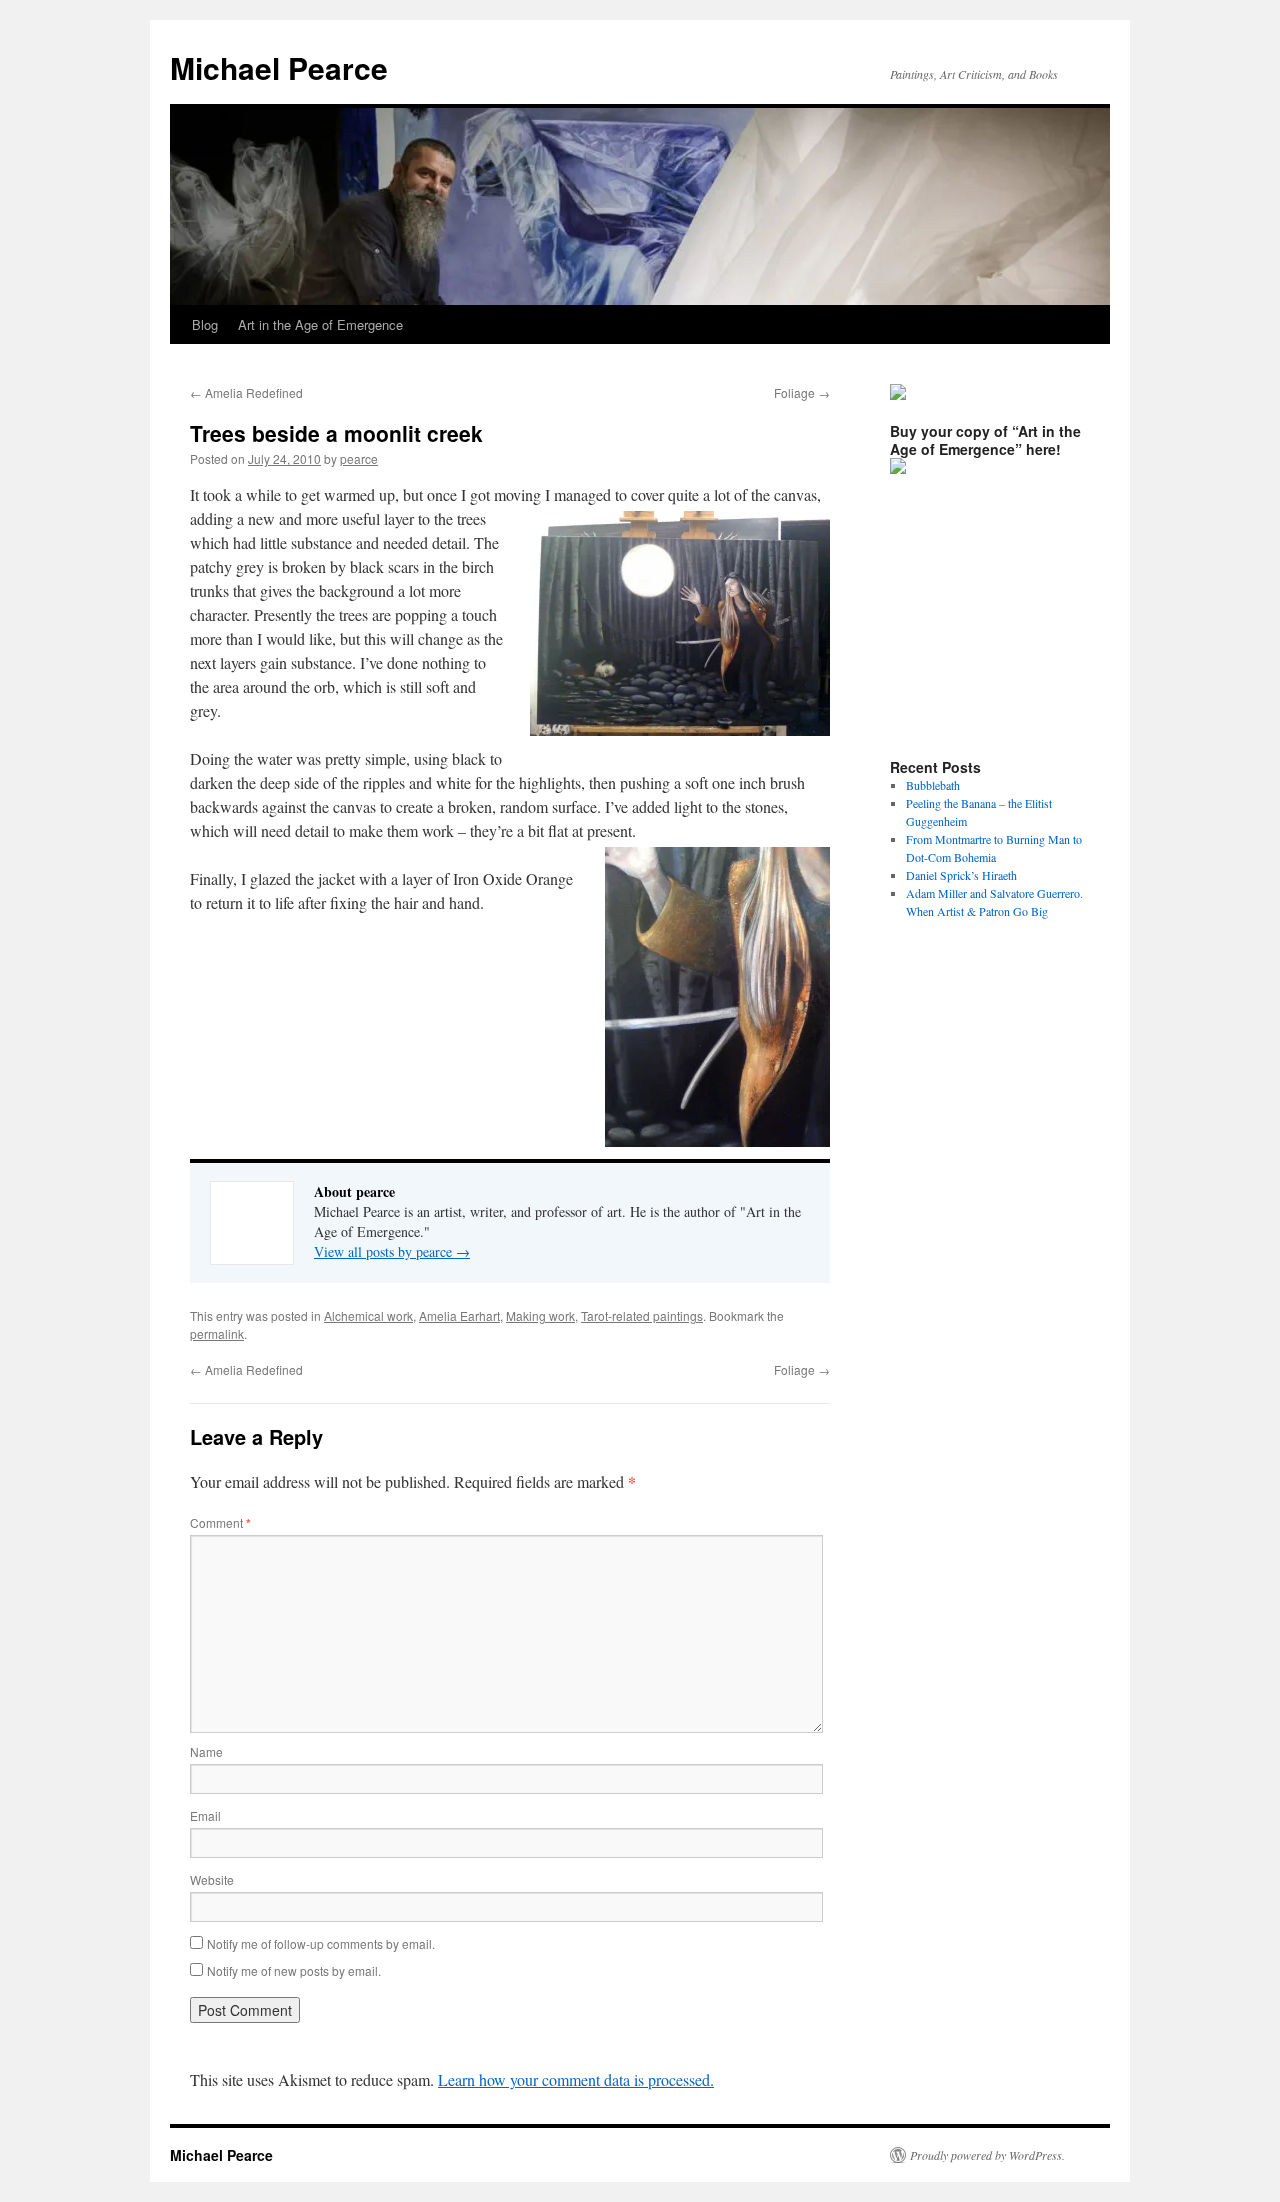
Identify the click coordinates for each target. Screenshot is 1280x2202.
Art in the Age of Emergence (320, 324)
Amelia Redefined (246, 392)
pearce (359, 458)
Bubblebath (933, 785)
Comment (220, 1522)
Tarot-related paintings (642, 1315)
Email (205, 1815)
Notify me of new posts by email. (294, 1970)
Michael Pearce (279, 67)
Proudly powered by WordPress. (987, 2155)
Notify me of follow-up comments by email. (321, 1943)
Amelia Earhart (459, 1315)
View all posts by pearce (392, 1251)
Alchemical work (368, 1315)
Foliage (802, 392)
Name (206, 1751)
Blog (205, 324)
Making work (540, 1315)
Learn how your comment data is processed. (576, 2079)
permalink (217, 1333)
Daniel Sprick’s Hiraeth (961, 875)
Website (212, 1879)
